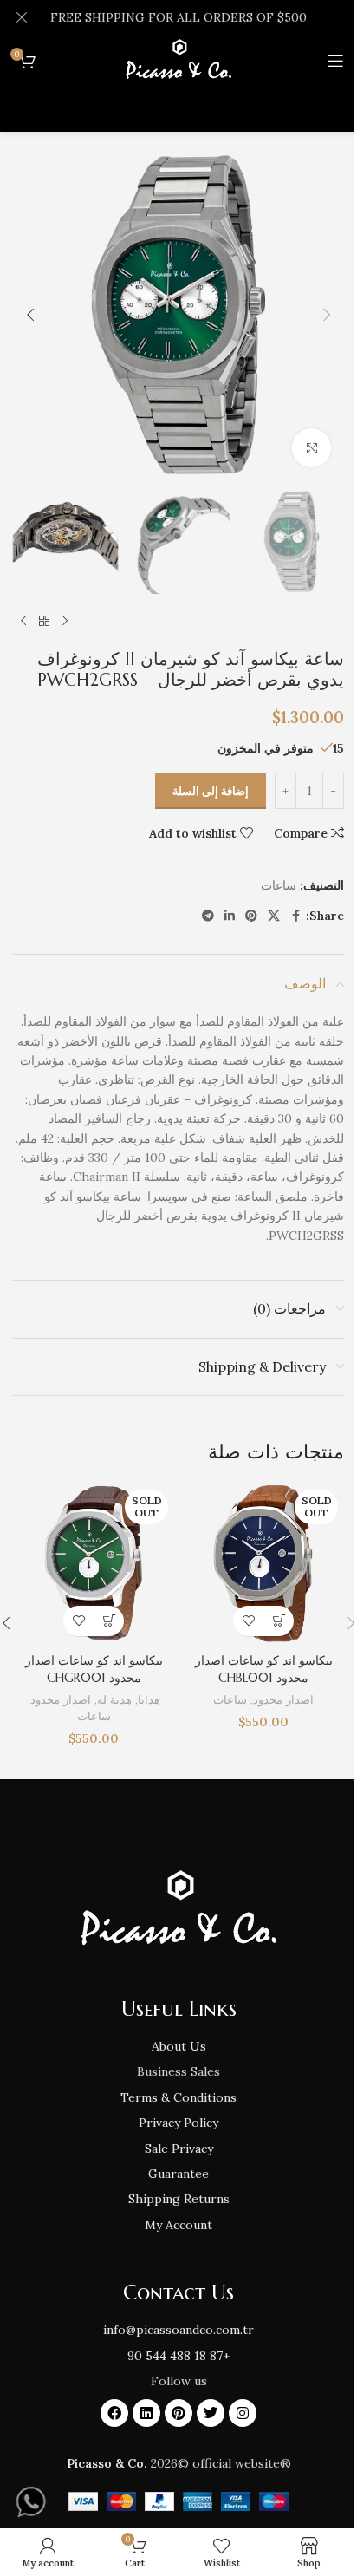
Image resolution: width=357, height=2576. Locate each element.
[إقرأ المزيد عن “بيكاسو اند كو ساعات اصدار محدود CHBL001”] (279, 1621)
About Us (179, 2046)
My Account (178, 2225)
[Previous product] (65, 622)
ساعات (279, 885)
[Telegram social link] (208, 916)
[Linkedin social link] (230, 916)
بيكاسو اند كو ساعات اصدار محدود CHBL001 (264, 1669)
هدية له (114, 1700)
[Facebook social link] (295, 916)
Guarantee (178, 2174)
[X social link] (274, 916)
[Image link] (178, 1909)
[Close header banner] (22, 17)
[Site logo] (178, 60)
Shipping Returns (179, 2199)
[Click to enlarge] (312, 448)
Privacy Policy (178, 2123)
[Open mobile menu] (335, 61)
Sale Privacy (179, 2149)
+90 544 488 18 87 (178, 2356)
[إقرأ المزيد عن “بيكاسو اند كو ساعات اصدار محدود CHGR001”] (109, 1621)
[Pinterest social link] (251, 916)
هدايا (149, 1700)
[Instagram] (243, 2413)
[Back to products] (44, 622)
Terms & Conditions (178, 2097)
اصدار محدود (283, 1700)
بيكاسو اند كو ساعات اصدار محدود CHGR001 (94, 1669)
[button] (327, 315)
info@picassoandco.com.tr (178, 2330)
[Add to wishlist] (248, 1621)
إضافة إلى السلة (211, 791)
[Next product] (23, 622)
